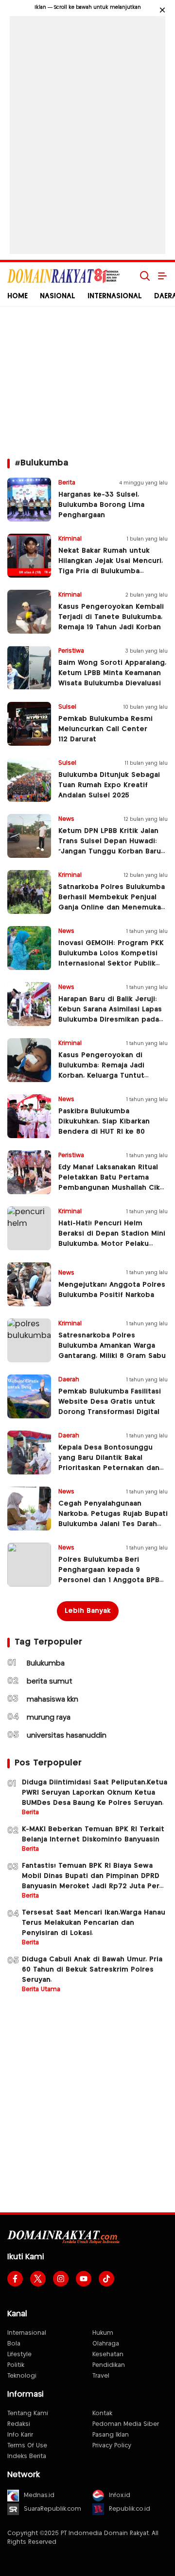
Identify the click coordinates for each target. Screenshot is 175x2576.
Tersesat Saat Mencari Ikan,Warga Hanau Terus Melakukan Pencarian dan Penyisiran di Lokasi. (94, 1923)
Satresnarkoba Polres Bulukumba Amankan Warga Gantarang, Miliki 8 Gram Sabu (112, 1346)
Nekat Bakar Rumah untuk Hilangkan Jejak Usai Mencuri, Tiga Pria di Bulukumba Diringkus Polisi (111, 566)
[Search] (145, 276)
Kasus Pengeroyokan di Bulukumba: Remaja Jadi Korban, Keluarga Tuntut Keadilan (101, 1071)
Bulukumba (46, 1664)
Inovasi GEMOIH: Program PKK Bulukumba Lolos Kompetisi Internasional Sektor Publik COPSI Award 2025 (111, 959)
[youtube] (84, 2279)
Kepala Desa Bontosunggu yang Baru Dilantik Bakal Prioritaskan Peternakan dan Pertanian (109, 1463)
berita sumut (50, 1682)
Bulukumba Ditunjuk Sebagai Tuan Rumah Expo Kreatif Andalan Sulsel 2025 (109, 785)
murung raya (49, 1718)
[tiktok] (106, 2279)
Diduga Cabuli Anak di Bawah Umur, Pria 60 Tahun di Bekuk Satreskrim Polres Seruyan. (92, 1970)
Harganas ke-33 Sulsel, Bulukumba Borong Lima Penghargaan (101, 505)
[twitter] (38, 2279)
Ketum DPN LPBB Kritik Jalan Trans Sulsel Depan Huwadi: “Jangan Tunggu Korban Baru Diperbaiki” (110, 846)
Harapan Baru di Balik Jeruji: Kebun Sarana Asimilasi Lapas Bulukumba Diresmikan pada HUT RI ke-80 (110, 1015)
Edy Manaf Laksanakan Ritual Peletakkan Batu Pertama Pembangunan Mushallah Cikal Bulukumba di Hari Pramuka (112, 1183)
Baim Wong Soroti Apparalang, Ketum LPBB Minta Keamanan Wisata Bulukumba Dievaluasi (112, 673)
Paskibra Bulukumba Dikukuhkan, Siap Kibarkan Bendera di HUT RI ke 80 (104, 1122)
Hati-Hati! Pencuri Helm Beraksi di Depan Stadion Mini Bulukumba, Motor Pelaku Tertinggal (112, 1239)
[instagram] (61, 2279)
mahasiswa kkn (52, 1700)
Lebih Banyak (88, 1611)
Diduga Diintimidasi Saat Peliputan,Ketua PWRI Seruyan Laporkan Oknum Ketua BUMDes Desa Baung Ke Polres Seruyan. (95, 1793)
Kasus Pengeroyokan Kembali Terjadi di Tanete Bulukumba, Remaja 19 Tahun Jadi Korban (111, 617)
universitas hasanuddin (67, 1736)
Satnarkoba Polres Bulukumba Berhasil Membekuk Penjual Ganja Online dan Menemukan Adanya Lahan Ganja (112, 902)
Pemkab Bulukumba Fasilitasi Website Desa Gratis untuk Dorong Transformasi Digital (110, 1402)
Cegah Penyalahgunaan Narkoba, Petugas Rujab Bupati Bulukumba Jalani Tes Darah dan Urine (113, 1519)
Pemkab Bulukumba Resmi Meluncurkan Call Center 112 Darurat (105, 729)
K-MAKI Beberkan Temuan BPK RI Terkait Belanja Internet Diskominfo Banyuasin (93, 1834)
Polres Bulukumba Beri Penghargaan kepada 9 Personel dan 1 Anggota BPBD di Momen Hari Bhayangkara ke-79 (111, 1580)
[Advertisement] (87, 133)
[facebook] (15, 2279)
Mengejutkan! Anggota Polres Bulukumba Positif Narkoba (112, 1290)
